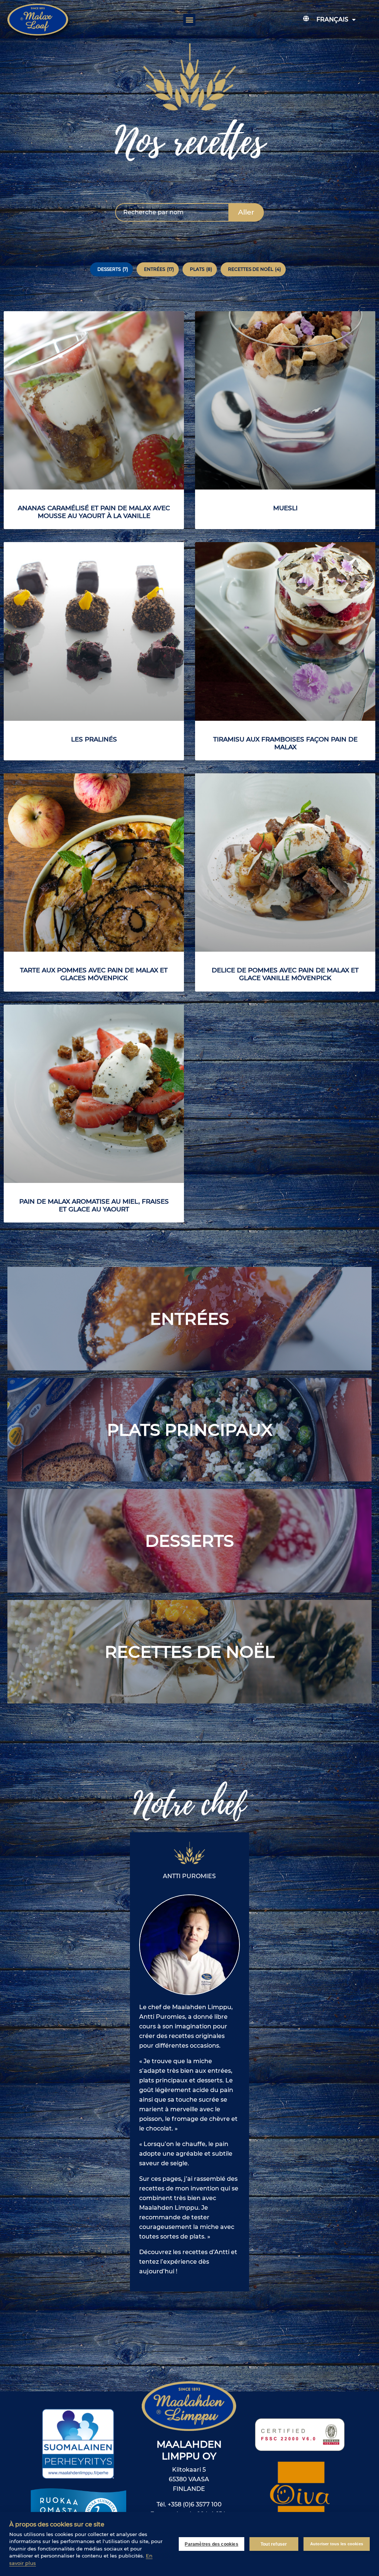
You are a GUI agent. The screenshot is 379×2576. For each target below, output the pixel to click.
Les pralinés (94, 739)
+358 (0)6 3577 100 (195, 2504)
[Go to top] (351, 2329)
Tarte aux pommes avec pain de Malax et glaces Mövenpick (94, 974)
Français (332, 19)
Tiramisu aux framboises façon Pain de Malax (285, 743)
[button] (189, 20)
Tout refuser (274, 2544)
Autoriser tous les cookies (337, 2544)
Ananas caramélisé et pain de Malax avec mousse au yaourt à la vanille (94, 512)
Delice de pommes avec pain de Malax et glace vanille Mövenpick (285, 974)
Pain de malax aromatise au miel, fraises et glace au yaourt (94, 1205)
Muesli (285, 508)
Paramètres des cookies (211, 2544)
